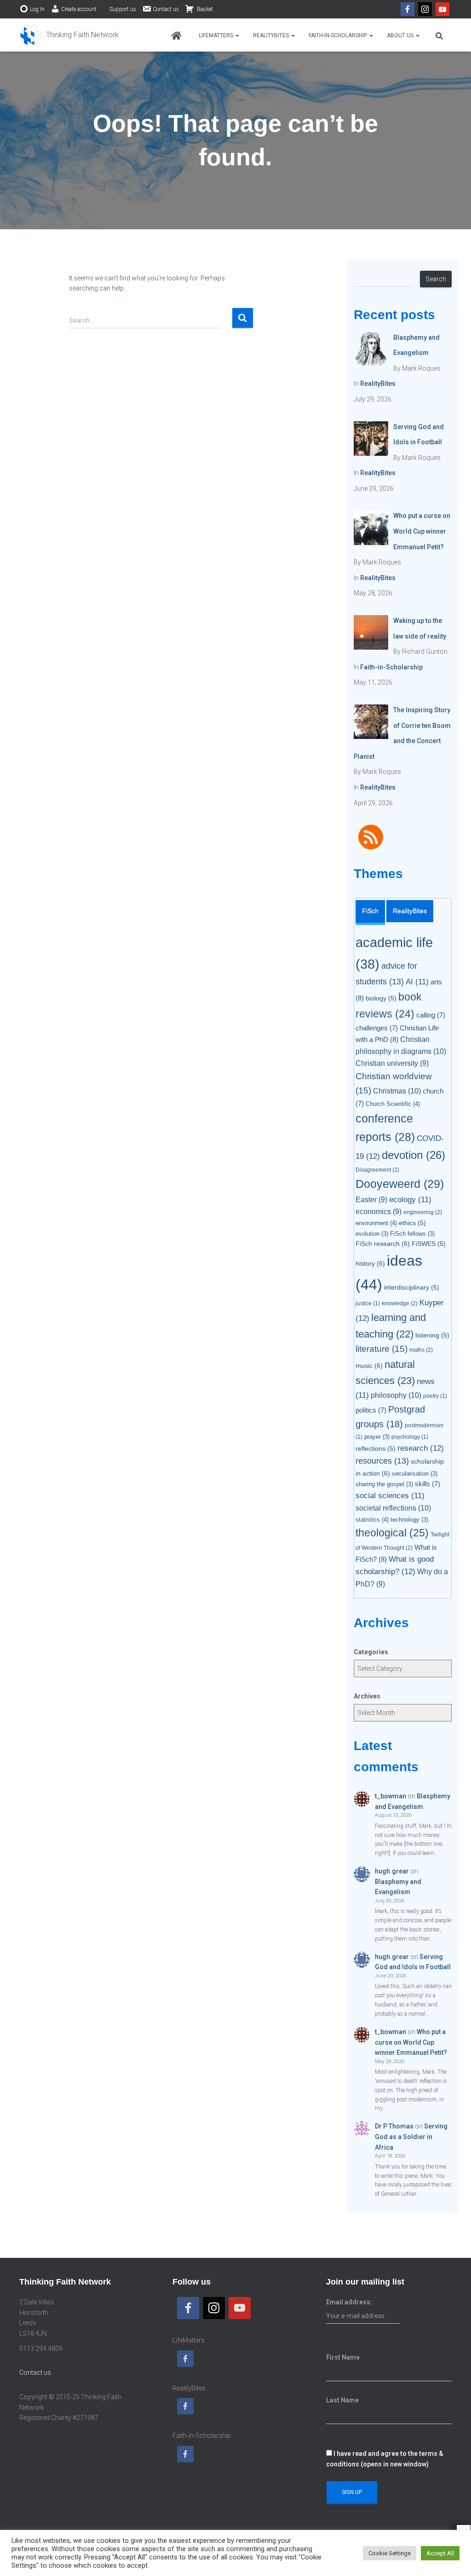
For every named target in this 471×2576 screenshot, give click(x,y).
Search (436, 279)
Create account (79, 9)
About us (401, 35)
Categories (371, 1652)
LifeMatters (217, 35)
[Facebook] (408, 9)
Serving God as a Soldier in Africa (411, 2137)
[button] (237, 35)
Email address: (349, 2302)
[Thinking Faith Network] (69, 35)
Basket (204, 9)
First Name (343, 2357)
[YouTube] (442, 9)
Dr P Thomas (394, 2126)
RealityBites (272, 35)
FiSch (370, 911)
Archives (367, 1696)
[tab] (370, 913)
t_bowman (391, 1796)
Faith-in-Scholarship (339, 35)
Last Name (342, 2400)
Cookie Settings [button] (390, 2553)
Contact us (166, 9)
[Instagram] (425, 9)
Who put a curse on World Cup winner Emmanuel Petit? (411, 2042)
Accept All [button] (440, 2553)
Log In (37, 9)
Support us (123, 9)
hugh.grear (392, 1871)
